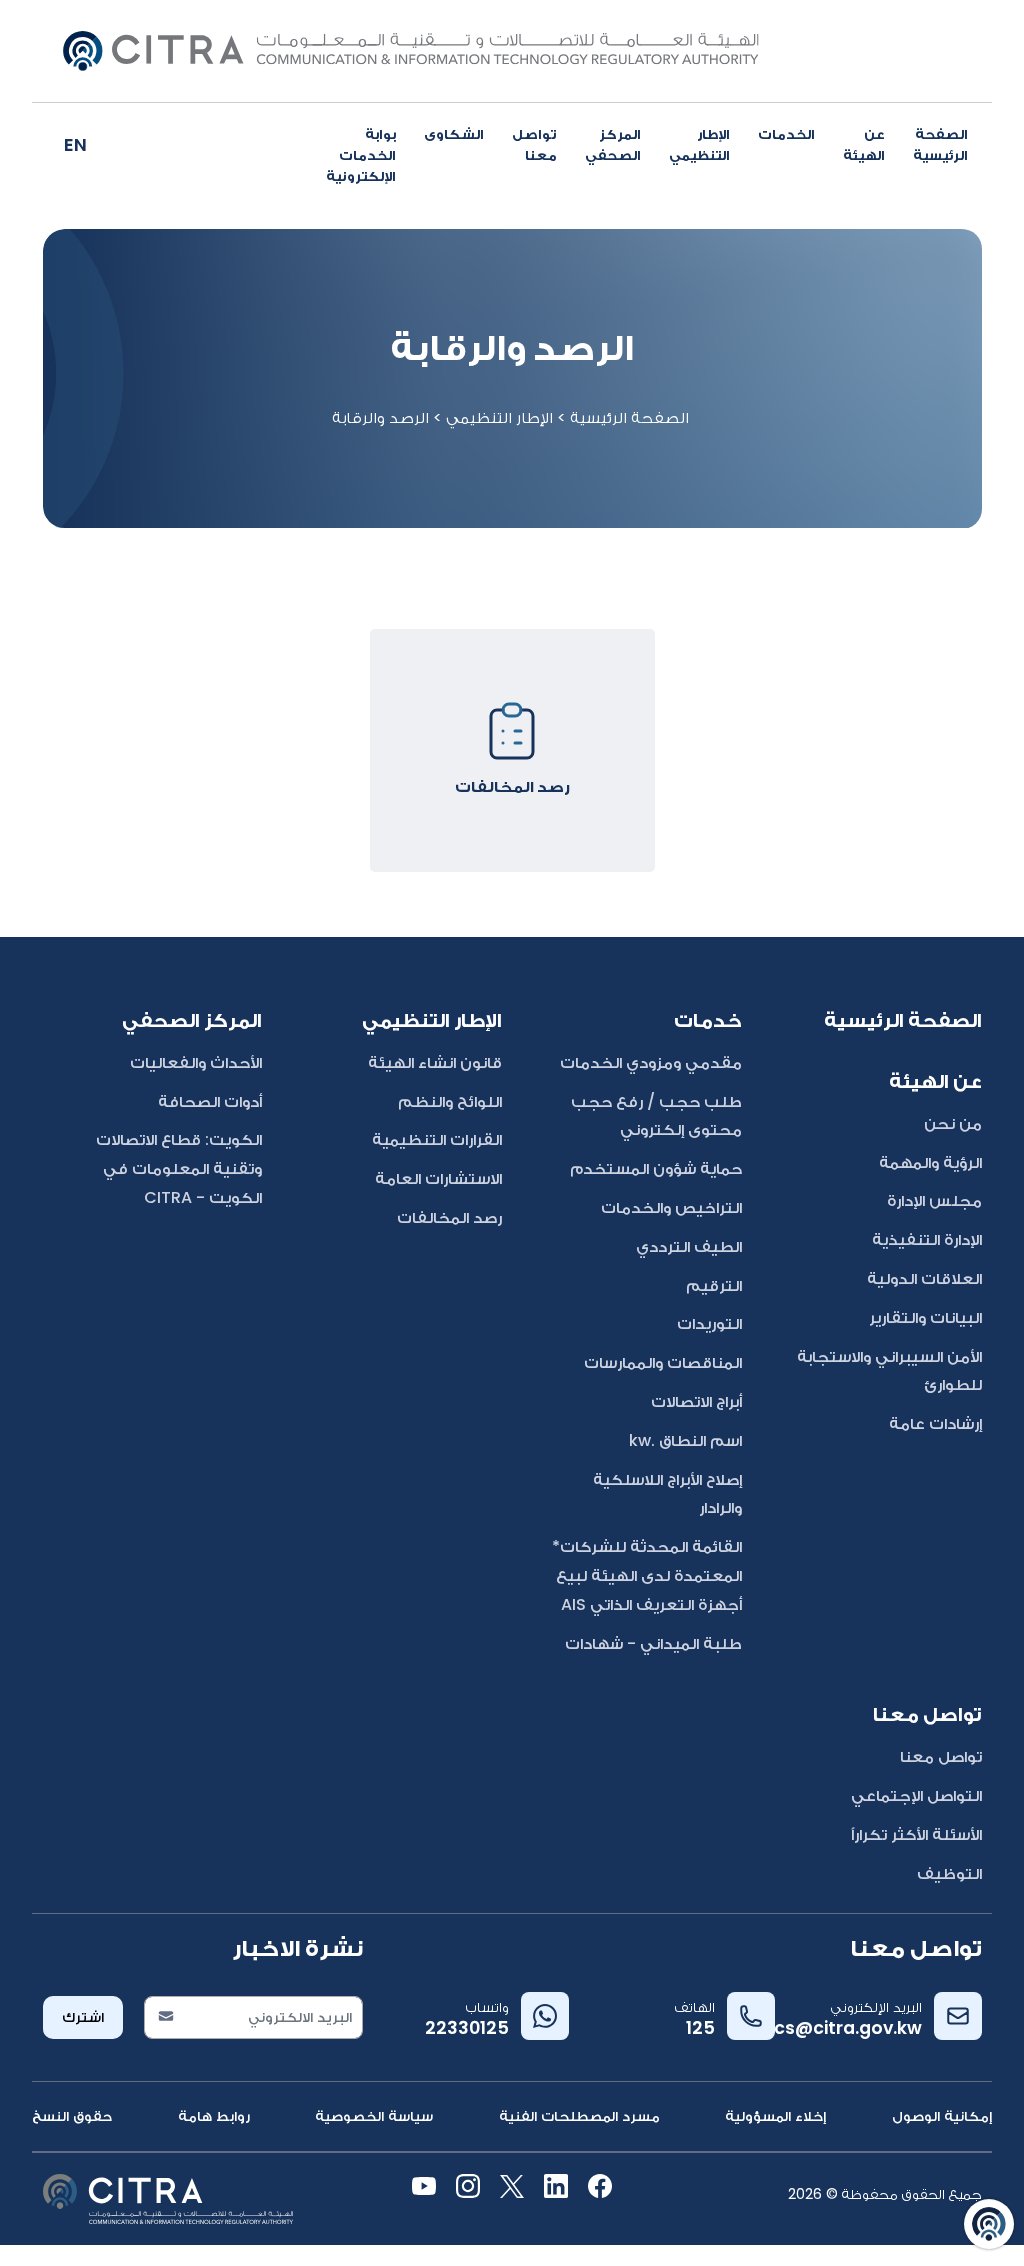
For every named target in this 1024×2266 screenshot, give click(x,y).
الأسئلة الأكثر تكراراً (916, 1834)
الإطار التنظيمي (699, 144)
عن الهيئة (864, 144)
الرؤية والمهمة (930, 1162)
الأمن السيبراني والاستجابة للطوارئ (889, 1371)
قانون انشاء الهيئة (435, 1062)
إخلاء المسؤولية (775, 2116)
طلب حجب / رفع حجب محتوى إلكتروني (656, 1116)
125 (700, 2028)
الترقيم (714, 1285)
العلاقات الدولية (924, 1278)
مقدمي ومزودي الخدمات (651, 1062)
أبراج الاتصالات (696, 1401)
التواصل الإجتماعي (916, 1795)
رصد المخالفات (449, 1217)
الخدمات (786, 134)
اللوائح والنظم (450, 1101)
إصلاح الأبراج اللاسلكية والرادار (667, 1494)
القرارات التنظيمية (437, 1139)
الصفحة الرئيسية (940, 144)
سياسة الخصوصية (374, 2116)
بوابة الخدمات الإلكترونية (361, 155)
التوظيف (949, 1873)
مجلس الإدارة (934, 1200)
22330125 (467, 2028)
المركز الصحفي (613, 144)
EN (75, 144)
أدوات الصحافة (210, 1101)
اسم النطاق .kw (685, 1440)
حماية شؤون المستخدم (656, 1168)
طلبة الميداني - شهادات (653, 1643)
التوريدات (709, 1323)
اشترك (83, 2017)
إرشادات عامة (935, 1423)
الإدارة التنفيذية (927, 1239)
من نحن (953, 1123)
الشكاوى (454, 134)
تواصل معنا (534, 144)
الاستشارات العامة (438, 1178)
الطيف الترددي (689, 1246)
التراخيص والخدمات (671, 1207)
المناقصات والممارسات (663, 1362)
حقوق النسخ (72, 2116)
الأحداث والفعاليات (196, 1062)
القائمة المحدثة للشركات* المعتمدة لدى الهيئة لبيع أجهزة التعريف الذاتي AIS (647, 1575)
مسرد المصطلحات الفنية (579, 2116)
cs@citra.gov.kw (848, 2028)
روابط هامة (214, 2116)
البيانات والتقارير (925, 1317)
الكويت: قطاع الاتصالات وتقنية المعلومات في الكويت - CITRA (179, 1168)
